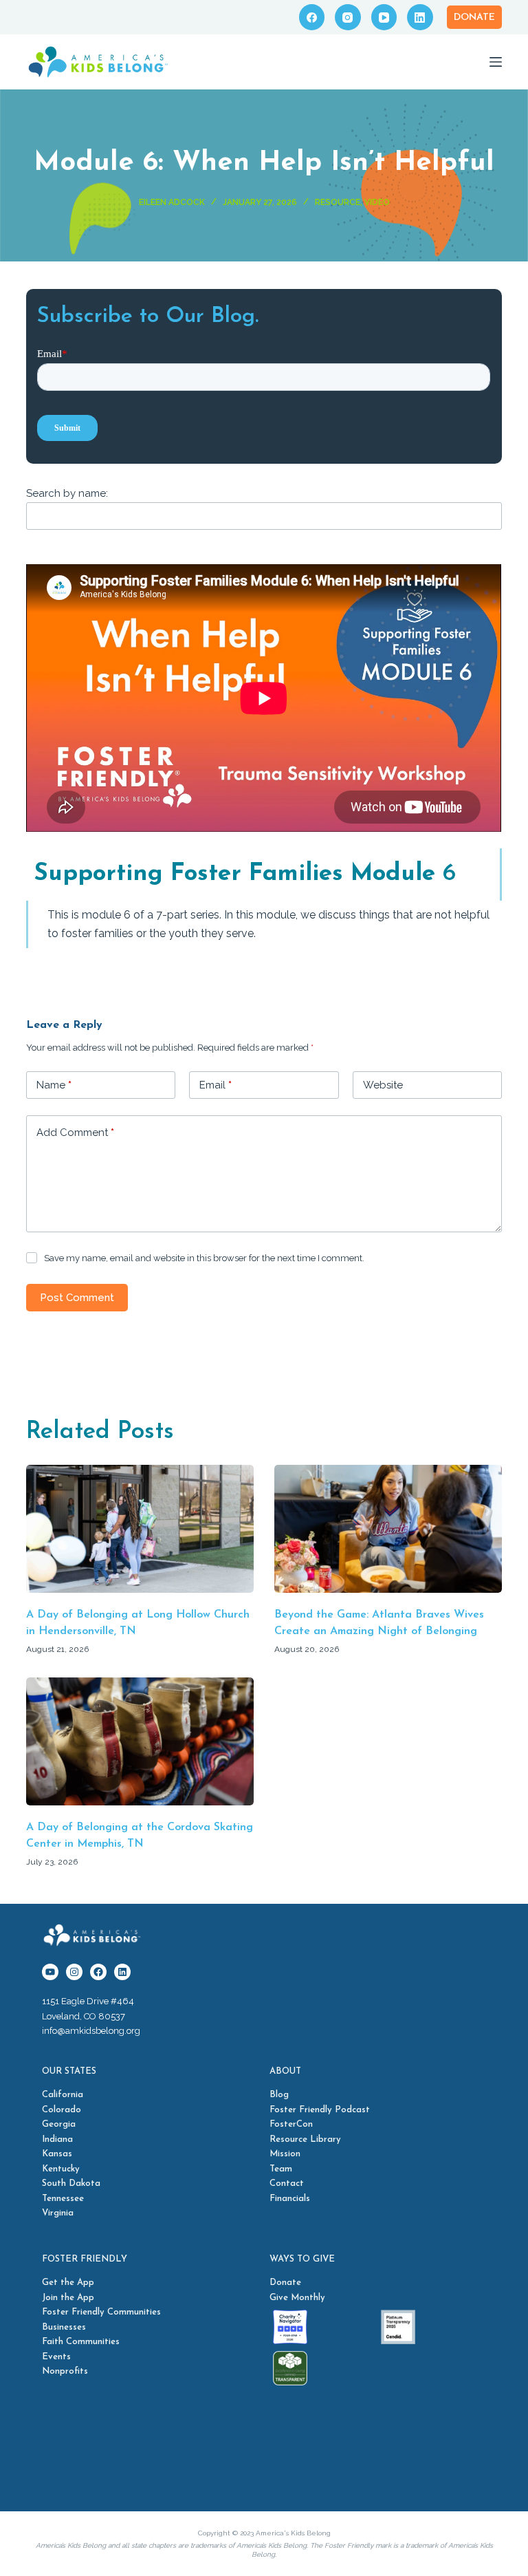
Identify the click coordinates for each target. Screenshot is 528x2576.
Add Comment (75, 1133)
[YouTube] (384, 17)
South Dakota (71, 2183)
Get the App (68, 2283)
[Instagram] (348, 17)
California (63, 2095)
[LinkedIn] (420, 17)
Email (216, 1085)
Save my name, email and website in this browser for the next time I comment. (204, 1258)
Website (383, 1085)
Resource (338, 202)
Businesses (64, 2327)
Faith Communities (81, 2342)
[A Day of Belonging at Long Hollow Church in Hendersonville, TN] (140, 1529)
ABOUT (285, 2071)
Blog (279, 2095)
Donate (474, 18)
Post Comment (77, 1298)
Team (281, 2169)
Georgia (59, 2124)
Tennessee (63, 2199)
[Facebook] (312, 17)
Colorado (62, 2110)
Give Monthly (297, 2298)
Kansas (57, 2154)
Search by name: (67, 493)
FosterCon (291, 2124)
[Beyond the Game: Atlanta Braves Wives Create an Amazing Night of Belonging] (388, 1529)
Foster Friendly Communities (101, 2312)
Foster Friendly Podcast (320, 2110)
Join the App (68, 2298)
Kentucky (61, 2169)
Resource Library (305, 2139)
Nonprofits (65, 2371)
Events (56, 2357)
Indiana (57, 2139)
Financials (290, 2199)
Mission (285, 2154)
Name (54, 1085)
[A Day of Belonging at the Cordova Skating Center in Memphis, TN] (140, 1741)
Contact (287, 2183)
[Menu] (496, 62)
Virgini (55, 2213)
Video (377, 202)
